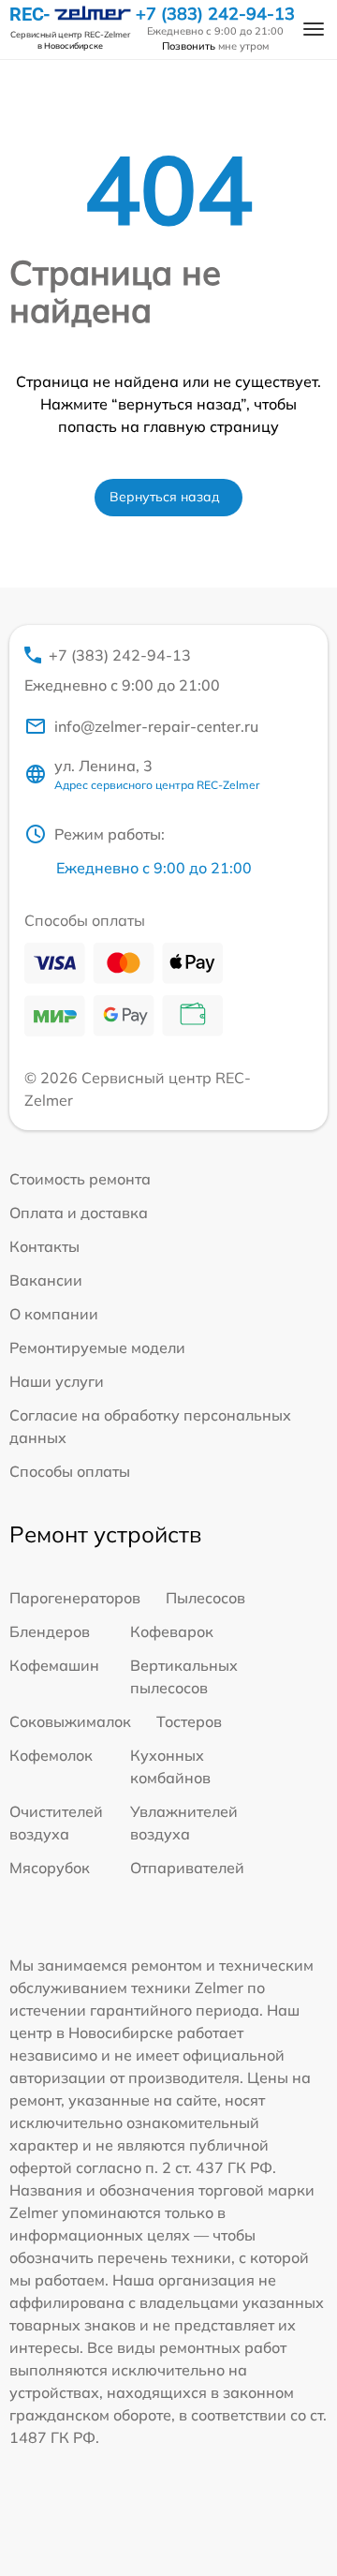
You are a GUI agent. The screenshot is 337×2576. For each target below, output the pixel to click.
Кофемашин (54, 1665)
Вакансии (46, 1280)
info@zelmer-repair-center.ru (156, 726)
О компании (54, 1314)
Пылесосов (205, 1598)
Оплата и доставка (79, 1213)
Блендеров (50, 1631)
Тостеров (189, 1721)
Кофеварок (172, 1631)
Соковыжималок (70, 1721)
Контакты (44, 1246)
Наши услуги (57, 1381)
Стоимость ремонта (80, 1179)
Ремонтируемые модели (97, 1348)
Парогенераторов (75, 1598)
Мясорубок (50, 1868)
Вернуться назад (165, 497)
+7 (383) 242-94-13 (215, 14)
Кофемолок (51, 1755)
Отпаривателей (187, 1868)
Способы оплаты (70, 1471)
